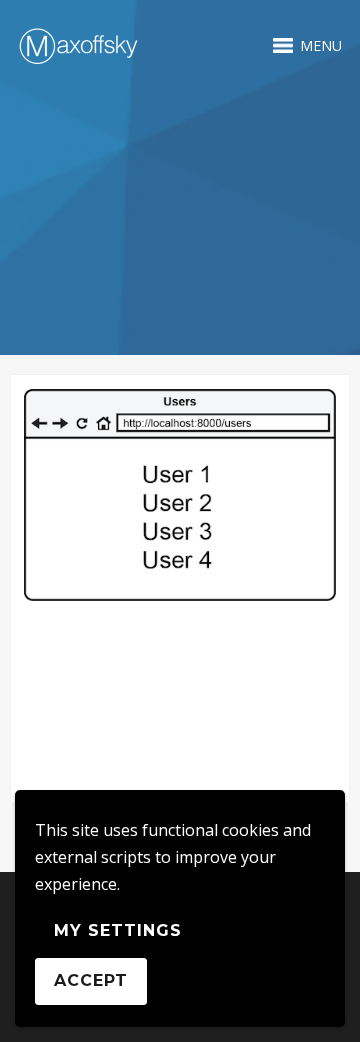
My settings (118, 930)
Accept (91, 980)
